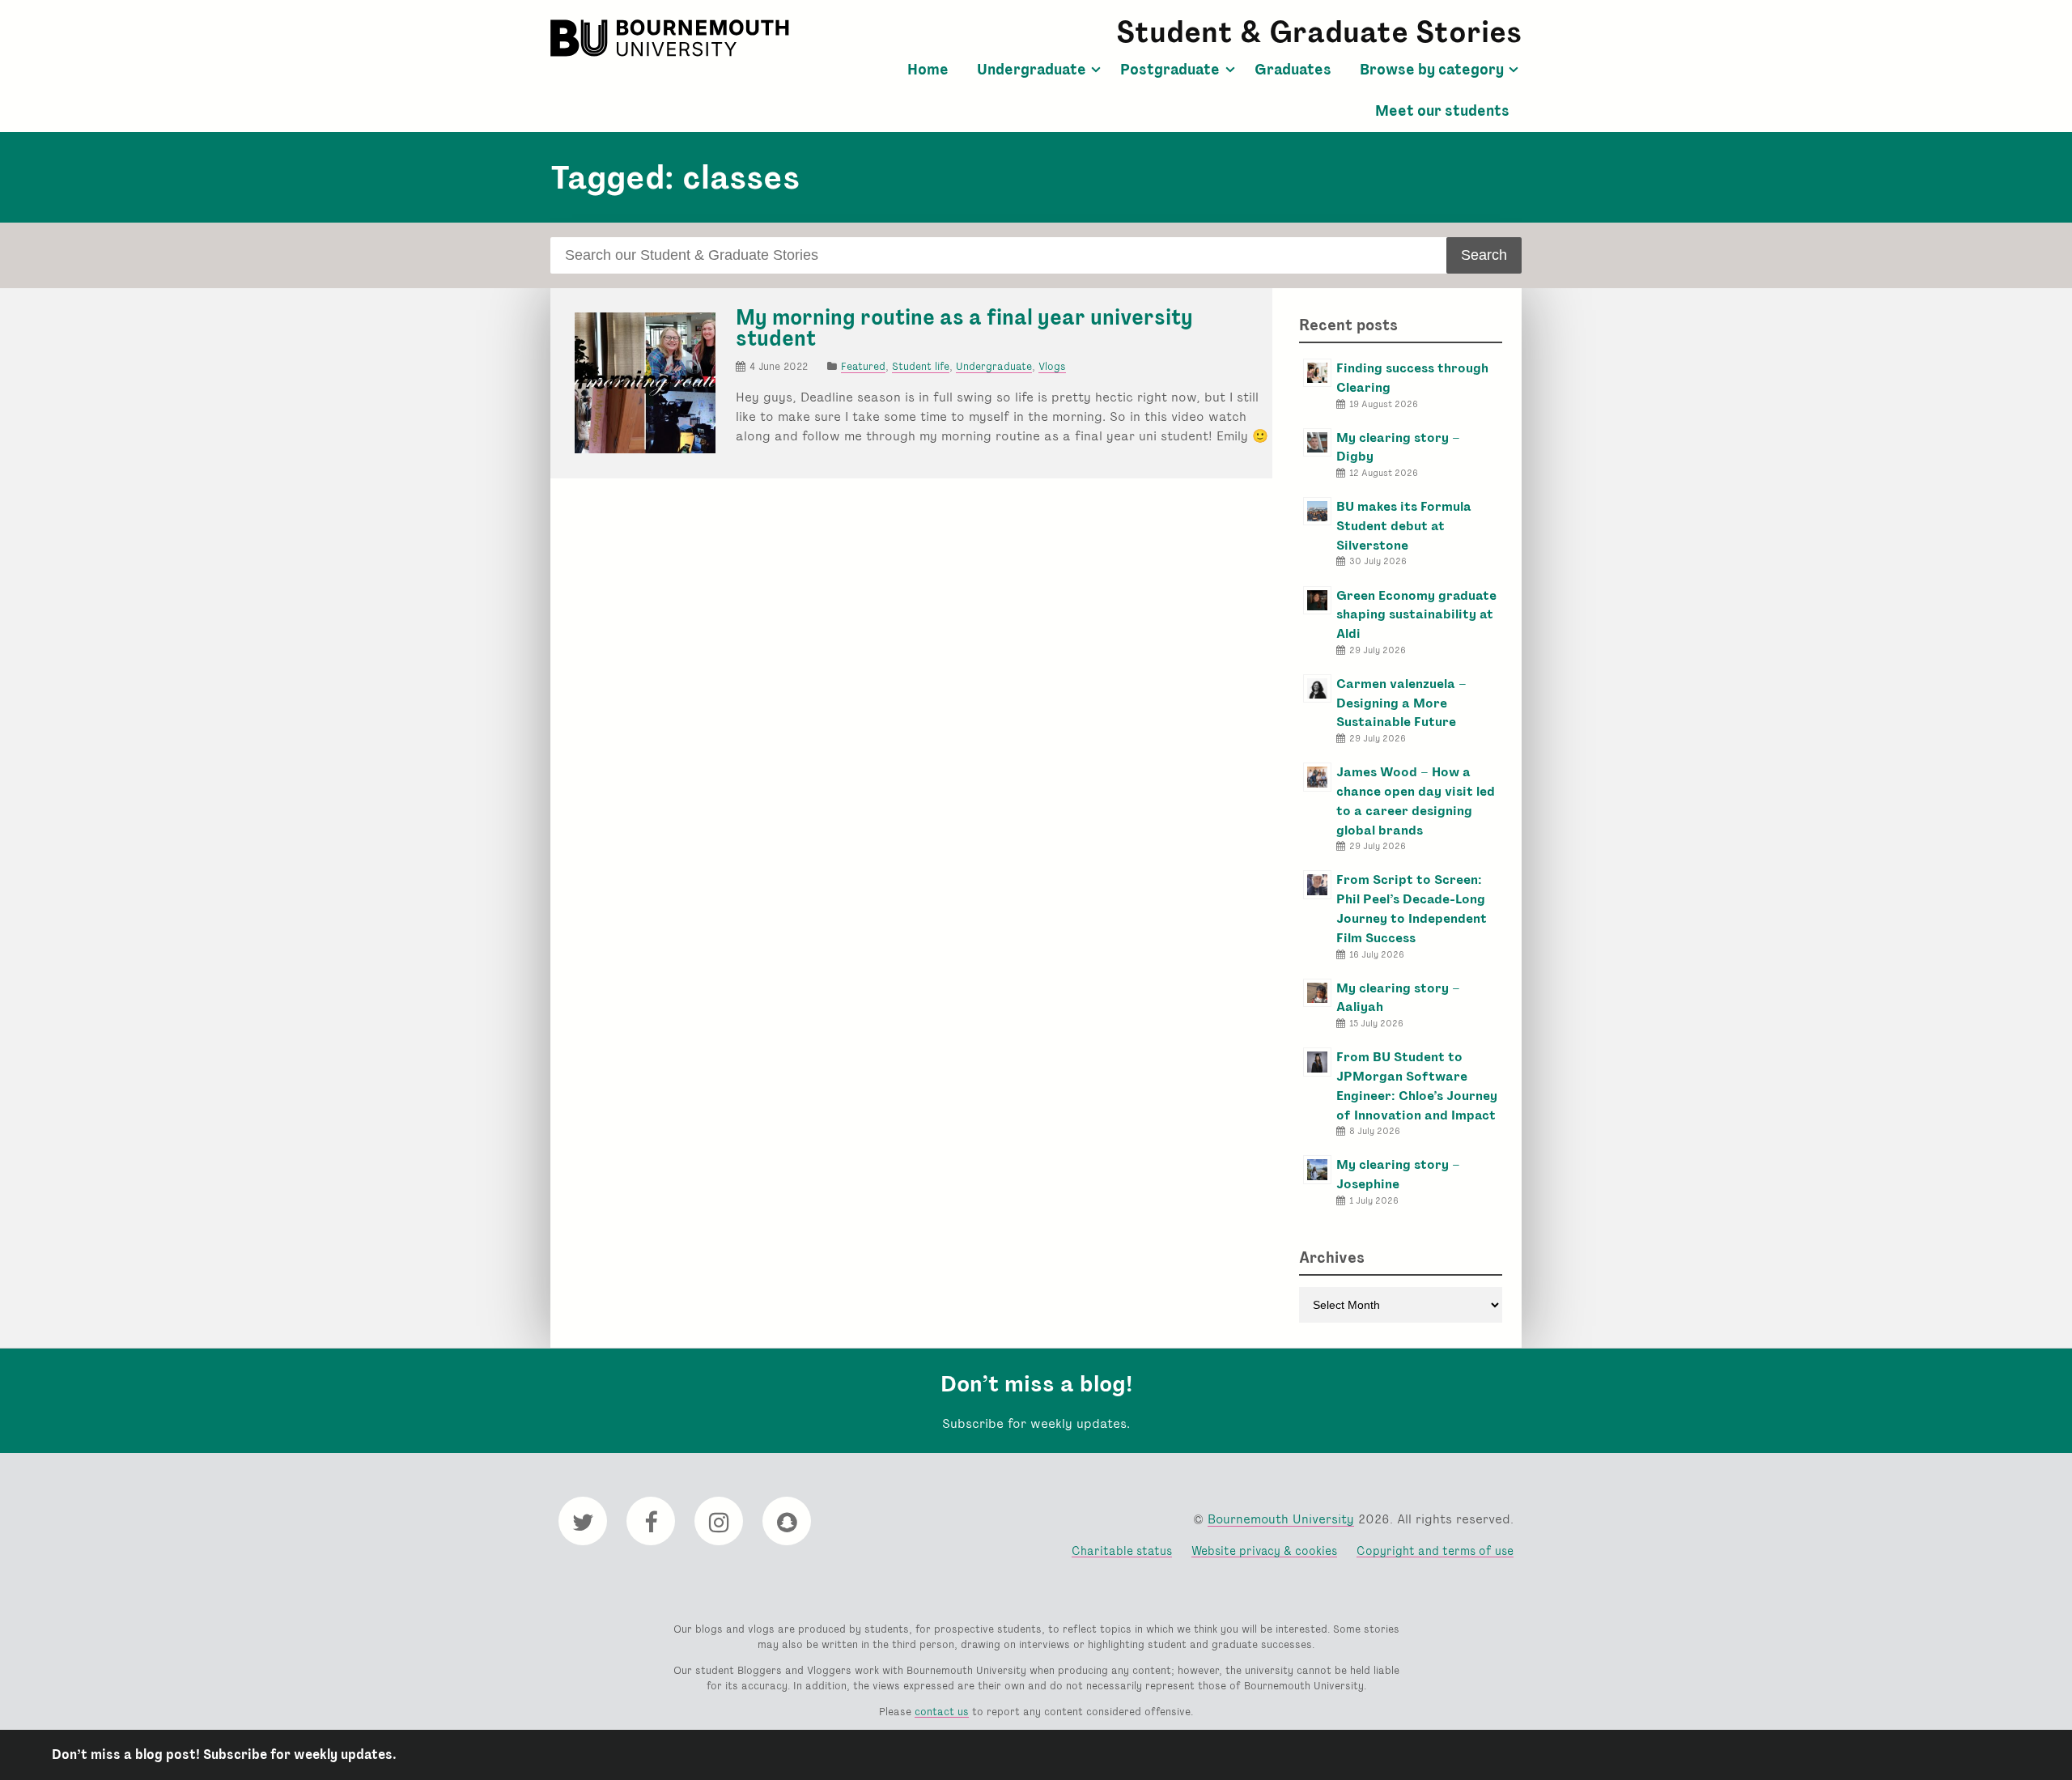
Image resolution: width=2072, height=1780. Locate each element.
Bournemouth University (672, 38)
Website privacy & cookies (1264, 1551)
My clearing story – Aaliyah (1398, 998)
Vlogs (1052, 366)
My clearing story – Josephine (1398, 1174)
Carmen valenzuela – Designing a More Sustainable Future (1401, 703)
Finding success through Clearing (1412, 378)
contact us (942, 1712)
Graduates (1293, 70)
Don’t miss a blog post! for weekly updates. (224, 1755)
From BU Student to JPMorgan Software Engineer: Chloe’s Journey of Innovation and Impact (1417, 1085)
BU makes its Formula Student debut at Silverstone (1404, 526)
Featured (863, 366)
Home (928, 70)
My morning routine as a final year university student (964, 328)
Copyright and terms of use (1435, 1551)
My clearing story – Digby (1398, 447)
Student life (921, 366)
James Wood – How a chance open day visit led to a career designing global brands (1416, 801)
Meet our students (1442, 111)
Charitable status (1122, 1551)
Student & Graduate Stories (1319, 32)
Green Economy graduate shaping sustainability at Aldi (1416, 615)
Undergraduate (1032, 70)
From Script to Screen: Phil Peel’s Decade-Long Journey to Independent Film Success (1412, 908)
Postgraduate (1170, 70)
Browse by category (1432, 70)
